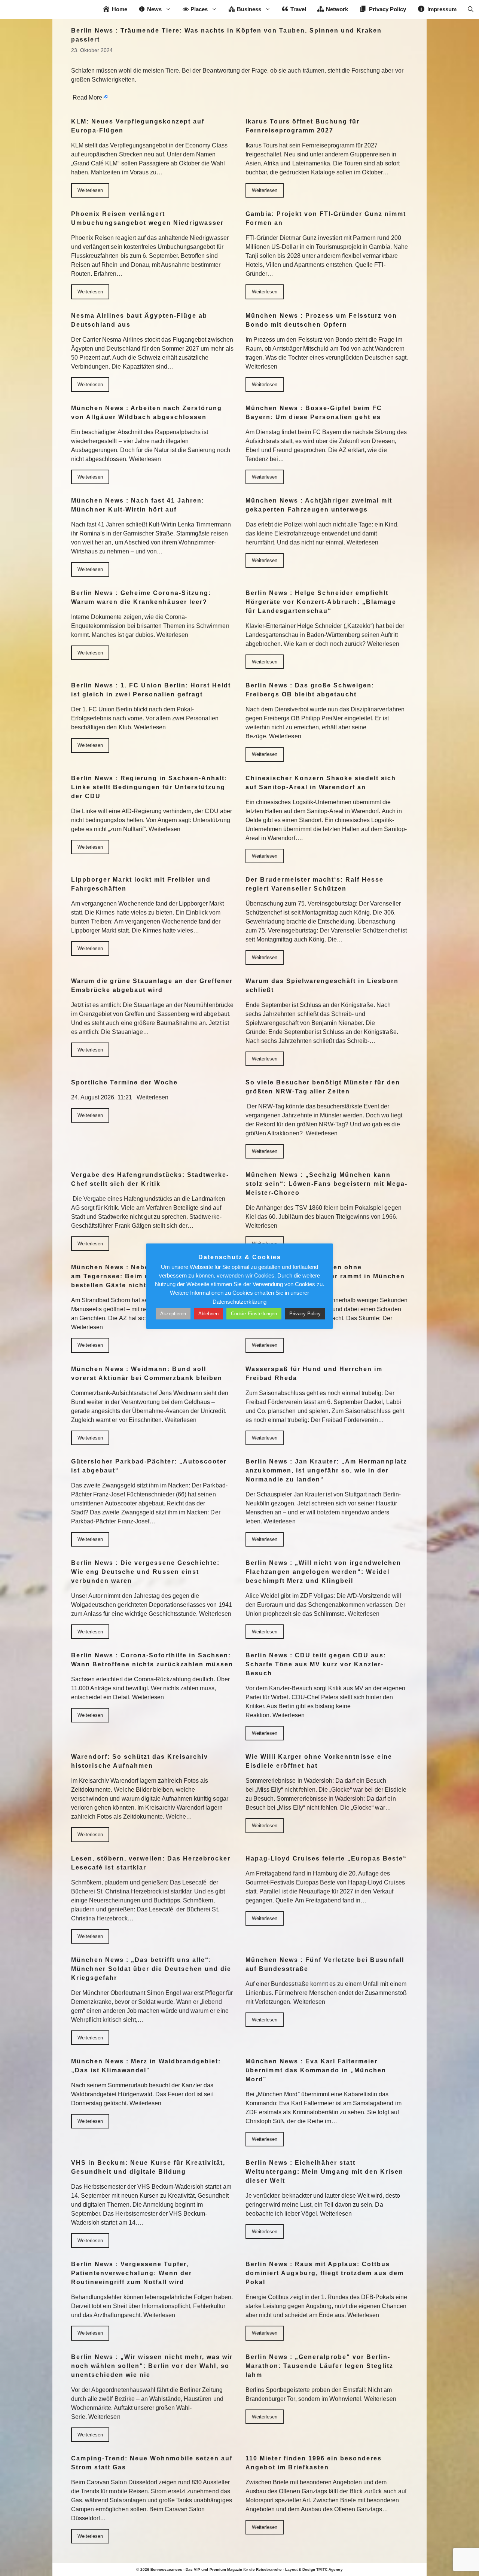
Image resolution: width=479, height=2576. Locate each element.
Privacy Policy (305, 1314)
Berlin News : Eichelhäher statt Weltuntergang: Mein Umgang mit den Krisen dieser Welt (324, 2172)
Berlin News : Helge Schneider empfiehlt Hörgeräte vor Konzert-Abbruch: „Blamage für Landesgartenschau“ (321, 602)
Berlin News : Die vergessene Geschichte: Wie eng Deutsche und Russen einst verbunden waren (145, 1572)
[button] (471, 9)
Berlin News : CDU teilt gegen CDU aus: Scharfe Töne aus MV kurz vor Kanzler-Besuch (316, 1664)
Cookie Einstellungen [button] (254, 1314)
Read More (87, 97)
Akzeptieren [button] (173, 1314)
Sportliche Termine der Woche (124, 1082)
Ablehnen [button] (208, 1314)
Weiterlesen (90, 190)
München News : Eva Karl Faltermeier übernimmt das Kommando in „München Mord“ (316, 2070)
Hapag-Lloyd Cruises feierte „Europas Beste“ (326, 1858)
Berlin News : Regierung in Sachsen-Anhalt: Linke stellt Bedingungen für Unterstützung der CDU (149, 787)
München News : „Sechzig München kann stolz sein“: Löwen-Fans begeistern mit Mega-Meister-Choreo (327, 1184)
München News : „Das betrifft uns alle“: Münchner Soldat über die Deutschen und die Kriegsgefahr (151, 1969)
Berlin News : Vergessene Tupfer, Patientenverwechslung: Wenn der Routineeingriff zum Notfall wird (132, 2273)
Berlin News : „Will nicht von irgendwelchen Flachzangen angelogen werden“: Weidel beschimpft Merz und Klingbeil (323, 1572)
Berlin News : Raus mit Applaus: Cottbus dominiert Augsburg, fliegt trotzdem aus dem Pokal (325, 2273)
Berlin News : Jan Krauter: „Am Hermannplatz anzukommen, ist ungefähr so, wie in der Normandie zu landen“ (326, 1470)
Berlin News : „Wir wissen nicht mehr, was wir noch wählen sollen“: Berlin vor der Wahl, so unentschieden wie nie (152, 2366)
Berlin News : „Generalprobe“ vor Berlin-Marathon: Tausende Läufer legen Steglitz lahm (319, 2366)
